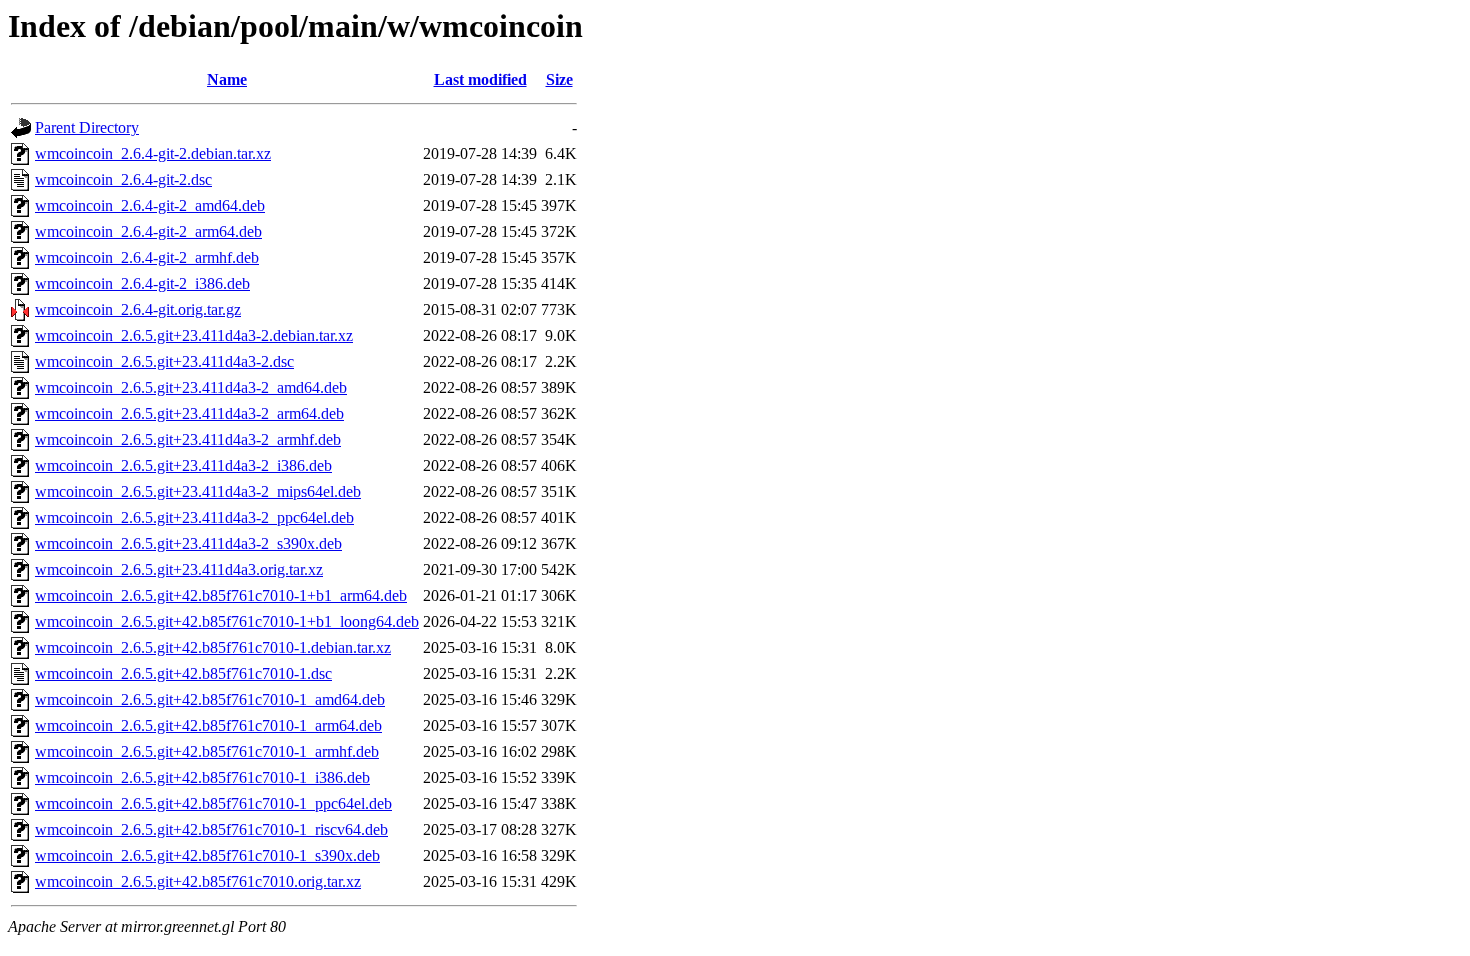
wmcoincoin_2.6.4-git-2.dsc (123, 179)
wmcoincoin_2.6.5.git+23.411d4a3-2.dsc (164, 361)
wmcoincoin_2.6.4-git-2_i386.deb (142, 283)
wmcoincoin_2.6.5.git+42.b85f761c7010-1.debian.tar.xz (213, 647)
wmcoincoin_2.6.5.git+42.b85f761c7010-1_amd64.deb (210, 699)
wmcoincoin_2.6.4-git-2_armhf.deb (147, 257)
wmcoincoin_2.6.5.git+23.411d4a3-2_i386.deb (183, 465)
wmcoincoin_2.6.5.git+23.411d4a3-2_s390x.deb (188, 543)
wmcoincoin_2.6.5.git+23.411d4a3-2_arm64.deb (189, 413)
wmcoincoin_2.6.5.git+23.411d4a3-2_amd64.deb (191, 387)
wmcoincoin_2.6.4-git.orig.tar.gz (138, 309)
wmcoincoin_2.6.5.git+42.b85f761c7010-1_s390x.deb (207, 855)
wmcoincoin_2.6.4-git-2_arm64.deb (148, 231)
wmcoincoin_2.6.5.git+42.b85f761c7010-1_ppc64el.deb (213, 803)
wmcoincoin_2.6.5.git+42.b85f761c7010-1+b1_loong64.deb (227, 621)
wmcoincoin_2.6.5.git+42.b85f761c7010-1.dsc (183, 673)
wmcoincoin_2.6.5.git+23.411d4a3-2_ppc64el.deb (194, 517)
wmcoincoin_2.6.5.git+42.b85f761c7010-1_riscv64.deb (211, 829)
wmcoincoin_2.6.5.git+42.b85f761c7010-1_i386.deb (202, 777)
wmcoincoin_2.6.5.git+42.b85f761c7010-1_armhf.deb (207, 751)
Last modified (480, 79)
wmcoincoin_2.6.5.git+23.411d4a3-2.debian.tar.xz (194, 335)
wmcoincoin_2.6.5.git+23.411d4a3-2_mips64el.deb (198, 491)
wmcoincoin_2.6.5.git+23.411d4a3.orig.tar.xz (179, 569)
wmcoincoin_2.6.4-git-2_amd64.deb (150, 205)
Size (559, 79)
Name (227, 79)
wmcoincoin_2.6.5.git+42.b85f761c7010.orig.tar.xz (198, 881)
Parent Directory (87, 127)
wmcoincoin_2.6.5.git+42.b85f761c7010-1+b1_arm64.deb (221, 595)
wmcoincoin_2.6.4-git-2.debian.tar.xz (153, 153)
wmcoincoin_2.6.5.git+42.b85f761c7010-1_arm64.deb (208, 725)
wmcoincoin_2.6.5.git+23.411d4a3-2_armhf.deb (188, 439)
